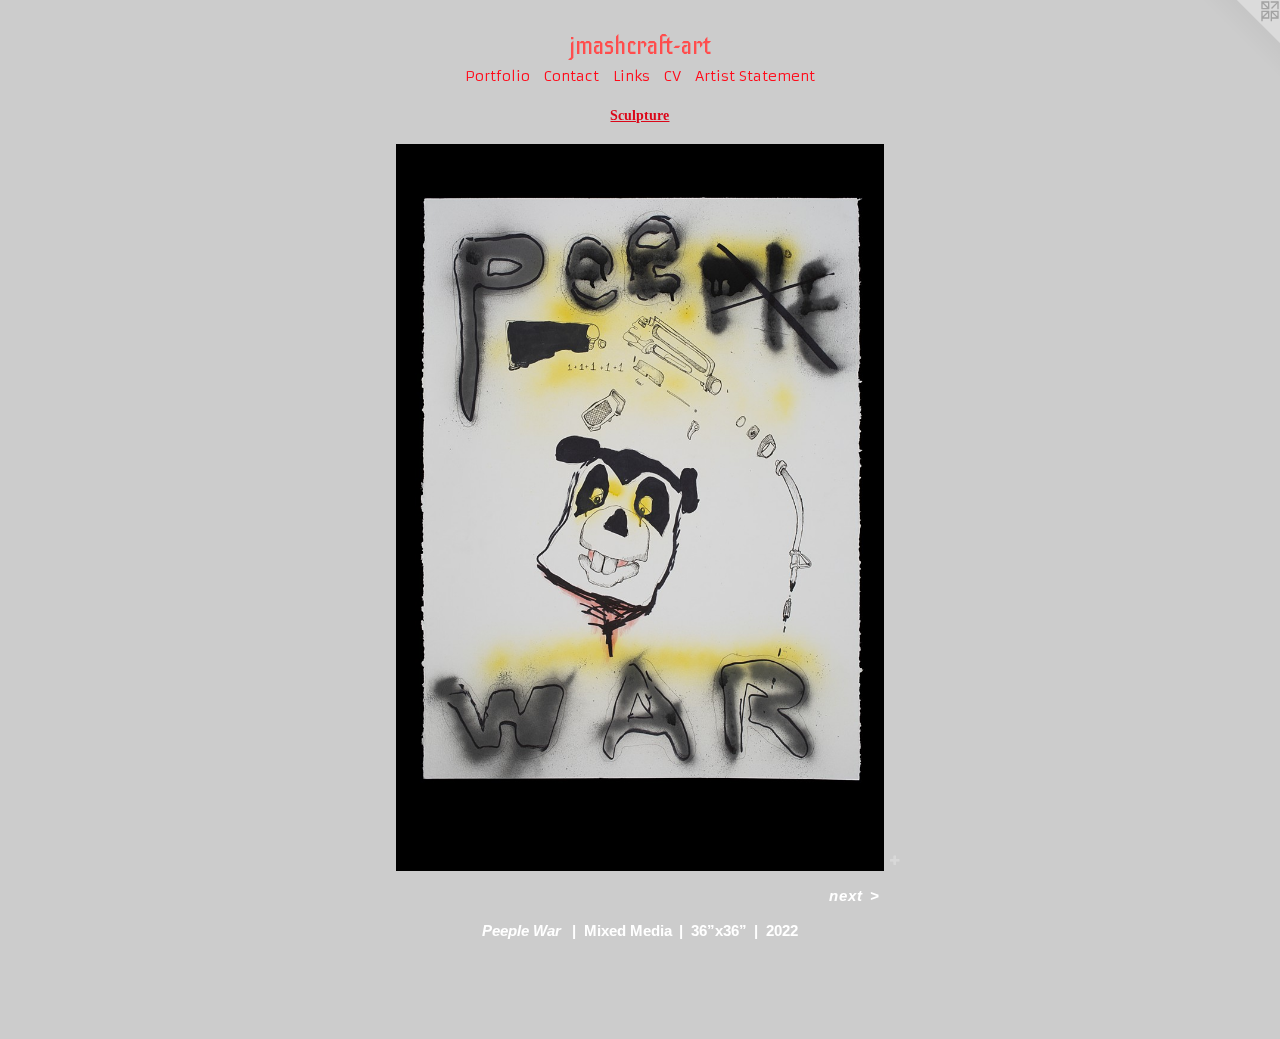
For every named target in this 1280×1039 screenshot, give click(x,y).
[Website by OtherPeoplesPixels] (1240, 40)
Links (631, 76)
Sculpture (639, 115)
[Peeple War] (640, 508)
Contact (571, 76)
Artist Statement (755, 76)
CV (672, 76)
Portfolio (497, 76)
